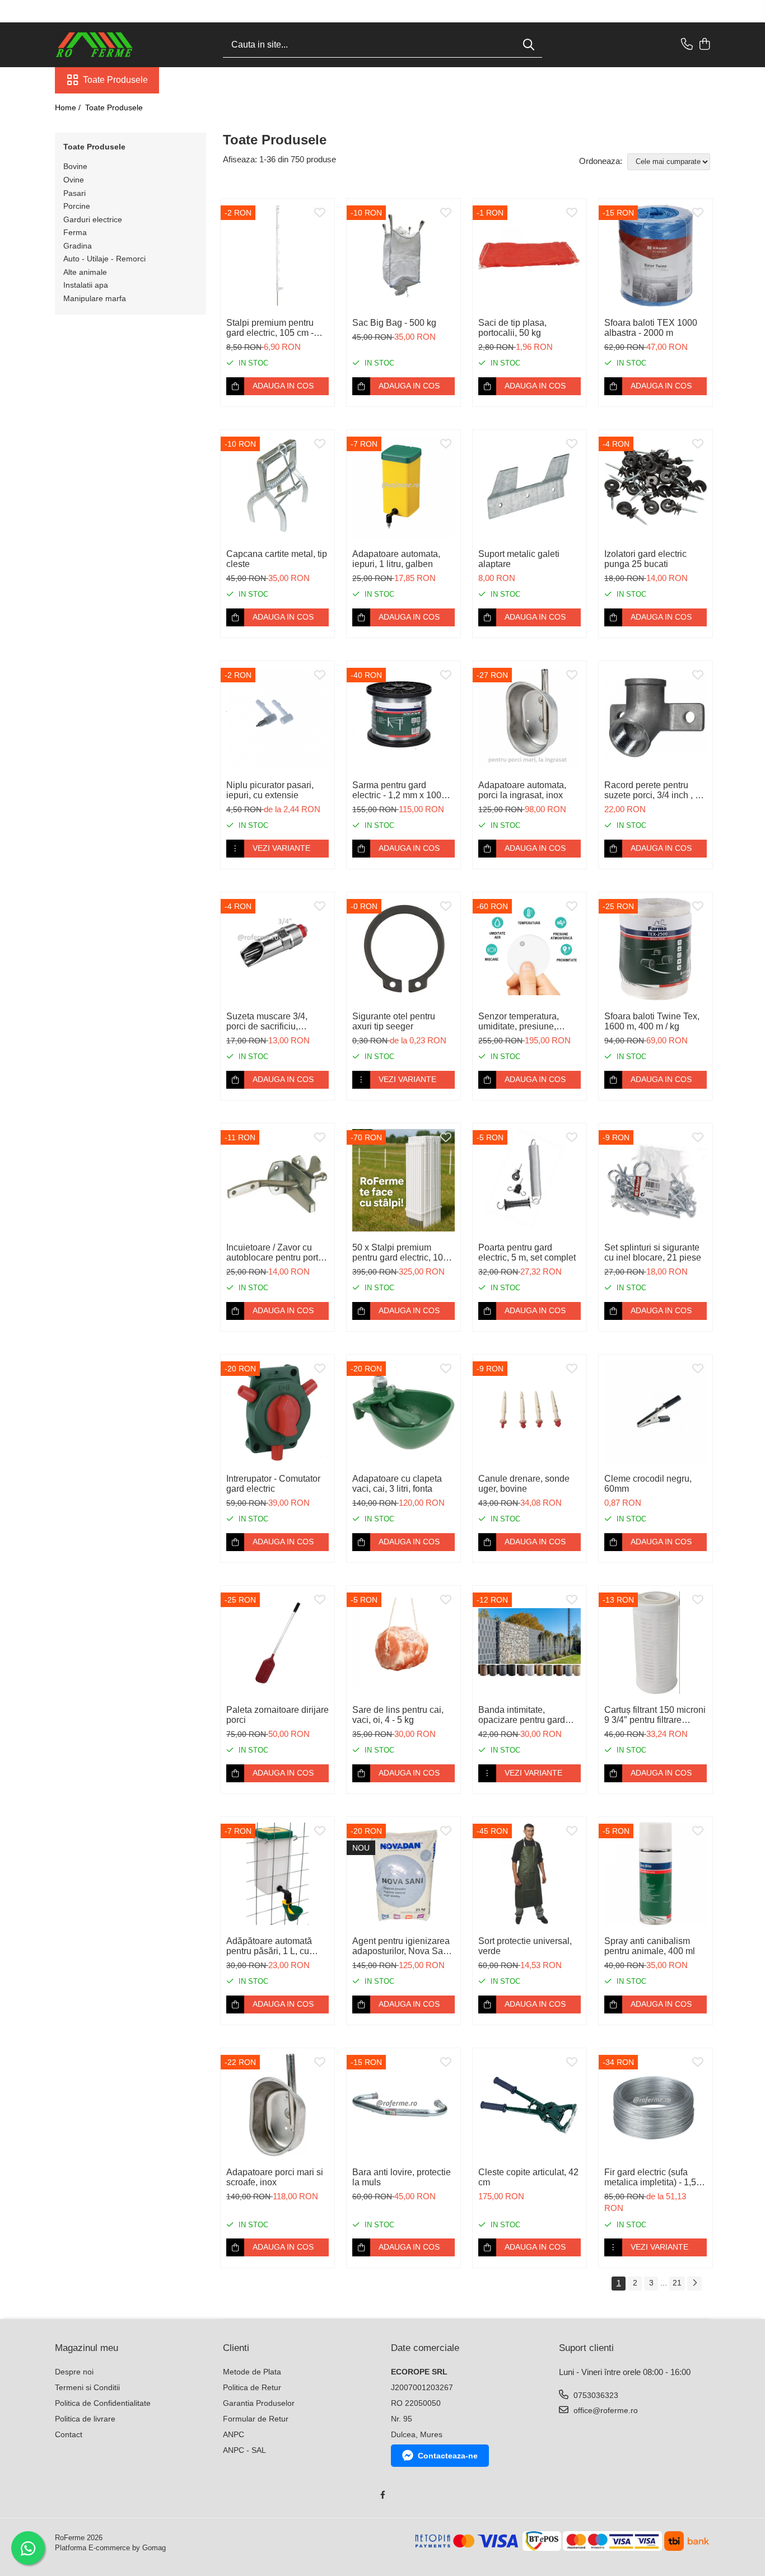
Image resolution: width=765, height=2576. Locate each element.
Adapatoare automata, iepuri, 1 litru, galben (396, 559)
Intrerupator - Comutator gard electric (273, 1484)
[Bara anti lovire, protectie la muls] (404, 2105)
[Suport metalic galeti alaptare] (530, 487)
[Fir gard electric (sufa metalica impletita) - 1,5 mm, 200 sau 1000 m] (656, 2105)
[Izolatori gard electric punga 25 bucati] (656, 487)
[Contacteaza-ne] (687, 45)
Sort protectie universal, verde (525, 1946)
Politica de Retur (252, 2387)
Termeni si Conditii (87, 2387)
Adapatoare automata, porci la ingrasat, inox (522, 790)
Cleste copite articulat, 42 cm (528, 2177)
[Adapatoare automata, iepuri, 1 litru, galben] (404, 487)
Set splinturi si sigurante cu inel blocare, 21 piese (653, 1252)
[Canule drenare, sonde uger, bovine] (530, 1411)
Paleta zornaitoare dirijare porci (277, 1715)
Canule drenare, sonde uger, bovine (524, 1484)
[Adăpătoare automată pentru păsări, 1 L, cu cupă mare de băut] (277, 1874)
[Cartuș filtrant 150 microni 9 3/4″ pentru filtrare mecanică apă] (656, 1643)
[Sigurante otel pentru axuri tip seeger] (404, 949)
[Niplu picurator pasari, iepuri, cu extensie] (277, 718)
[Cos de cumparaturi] (704, 45)
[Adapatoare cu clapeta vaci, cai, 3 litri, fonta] (404, 1411)
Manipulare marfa (95, 298)
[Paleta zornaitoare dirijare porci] (277, 1643)
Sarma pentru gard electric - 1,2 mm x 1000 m (399, 790)
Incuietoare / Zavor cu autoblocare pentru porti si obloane (273, 1253)
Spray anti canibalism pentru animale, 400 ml (650, 1946)
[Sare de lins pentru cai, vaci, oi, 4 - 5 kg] (404, 1643)
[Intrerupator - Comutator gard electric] (277, 1411)
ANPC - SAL (244, 2450)
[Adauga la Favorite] (320, 213)
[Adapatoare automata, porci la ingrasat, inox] (530, 718)
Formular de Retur (256, 2419)
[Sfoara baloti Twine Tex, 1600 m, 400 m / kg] (656, 949)
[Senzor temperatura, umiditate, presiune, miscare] (530, 949)
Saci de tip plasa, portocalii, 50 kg (512, 328)
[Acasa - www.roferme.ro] (111, 45)
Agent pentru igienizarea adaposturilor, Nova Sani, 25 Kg (402, 1946)
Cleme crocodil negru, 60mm (648, 1484)
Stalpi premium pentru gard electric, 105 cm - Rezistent (270, 328)
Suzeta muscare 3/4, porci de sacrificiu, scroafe (267, 1022)
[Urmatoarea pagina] (694, 2284)
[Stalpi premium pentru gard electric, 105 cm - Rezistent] (277, 256)
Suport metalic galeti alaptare (519, 559)
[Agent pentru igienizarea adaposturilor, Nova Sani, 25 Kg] (404, 1874)
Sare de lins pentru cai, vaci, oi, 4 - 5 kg (398, 1715)
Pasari (74, 193)
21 (677, 2283)
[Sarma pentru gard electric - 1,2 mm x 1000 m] (404, 718)
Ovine (74, 180)
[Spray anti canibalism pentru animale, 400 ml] (656, 1874)
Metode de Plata (252, 2372)
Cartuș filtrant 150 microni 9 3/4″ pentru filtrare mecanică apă (655, 1715)
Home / (69, 107)
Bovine (75, 166)
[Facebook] (382, 2495)
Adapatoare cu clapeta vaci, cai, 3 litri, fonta (397, 1484)
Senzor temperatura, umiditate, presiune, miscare (519, 1022)
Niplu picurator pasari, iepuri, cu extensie (270, 790)
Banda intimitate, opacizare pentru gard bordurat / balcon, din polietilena (522, 1715)
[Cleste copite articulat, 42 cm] (530, 2105)
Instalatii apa (86, 285)
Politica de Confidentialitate (103, 2403)
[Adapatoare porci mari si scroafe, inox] (277, 2105)
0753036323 (595, 2395)
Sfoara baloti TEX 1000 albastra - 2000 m (651, 328)
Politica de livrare (85, 2419)
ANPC (234, 2434)
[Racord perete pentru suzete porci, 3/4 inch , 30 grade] (656, 718)
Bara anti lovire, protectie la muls (402, 2177)
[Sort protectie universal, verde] (530, 1874)
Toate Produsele (115, 80)
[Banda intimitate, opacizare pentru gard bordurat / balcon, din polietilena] (530, 1643)
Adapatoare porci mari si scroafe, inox (275, 2177)
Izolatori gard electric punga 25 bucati (645, 559)
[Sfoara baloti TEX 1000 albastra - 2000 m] (656, 256)
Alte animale (85, 272)
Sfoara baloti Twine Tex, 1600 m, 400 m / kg (652, 1021)
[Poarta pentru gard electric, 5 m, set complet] (530, 1180)
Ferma (75, 232)
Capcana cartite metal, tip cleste (277, 559)
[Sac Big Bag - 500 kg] (404, 256)
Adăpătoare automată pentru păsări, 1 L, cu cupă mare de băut (269, 1946)
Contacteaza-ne (448, 2456)
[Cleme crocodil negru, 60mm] (656, 1411)
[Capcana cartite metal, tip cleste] (277, 487)
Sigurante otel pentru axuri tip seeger (394, 1021)
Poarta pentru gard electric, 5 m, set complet (527, 1252)
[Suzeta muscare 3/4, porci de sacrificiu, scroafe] (277, 949)
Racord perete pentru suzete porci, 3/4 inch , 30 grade (655, 790)
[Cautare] (529, 45)
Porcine (77, 206)
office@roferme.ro (605, 2410)
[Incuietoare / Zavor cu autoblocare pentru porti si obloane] (277, 1180)
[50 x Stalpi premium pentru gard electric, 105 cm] (404, 1180)
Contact (69, 2434)
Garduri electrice (93, 219)
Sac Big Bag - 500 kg (394, 323)
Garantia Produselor (259, 2403)
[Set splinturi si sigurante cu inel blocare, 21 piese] (656, 1180)
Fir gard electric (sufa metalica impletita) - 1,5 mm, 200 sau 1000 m (650, 2177)
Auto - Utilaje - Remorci (104, 259)
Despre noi (74, 2372)
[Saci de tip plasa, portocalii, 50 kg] (530, 256)
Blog (174, 80)
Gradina (78, 246)
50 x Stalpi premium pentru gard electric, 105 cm (400, 1253)
